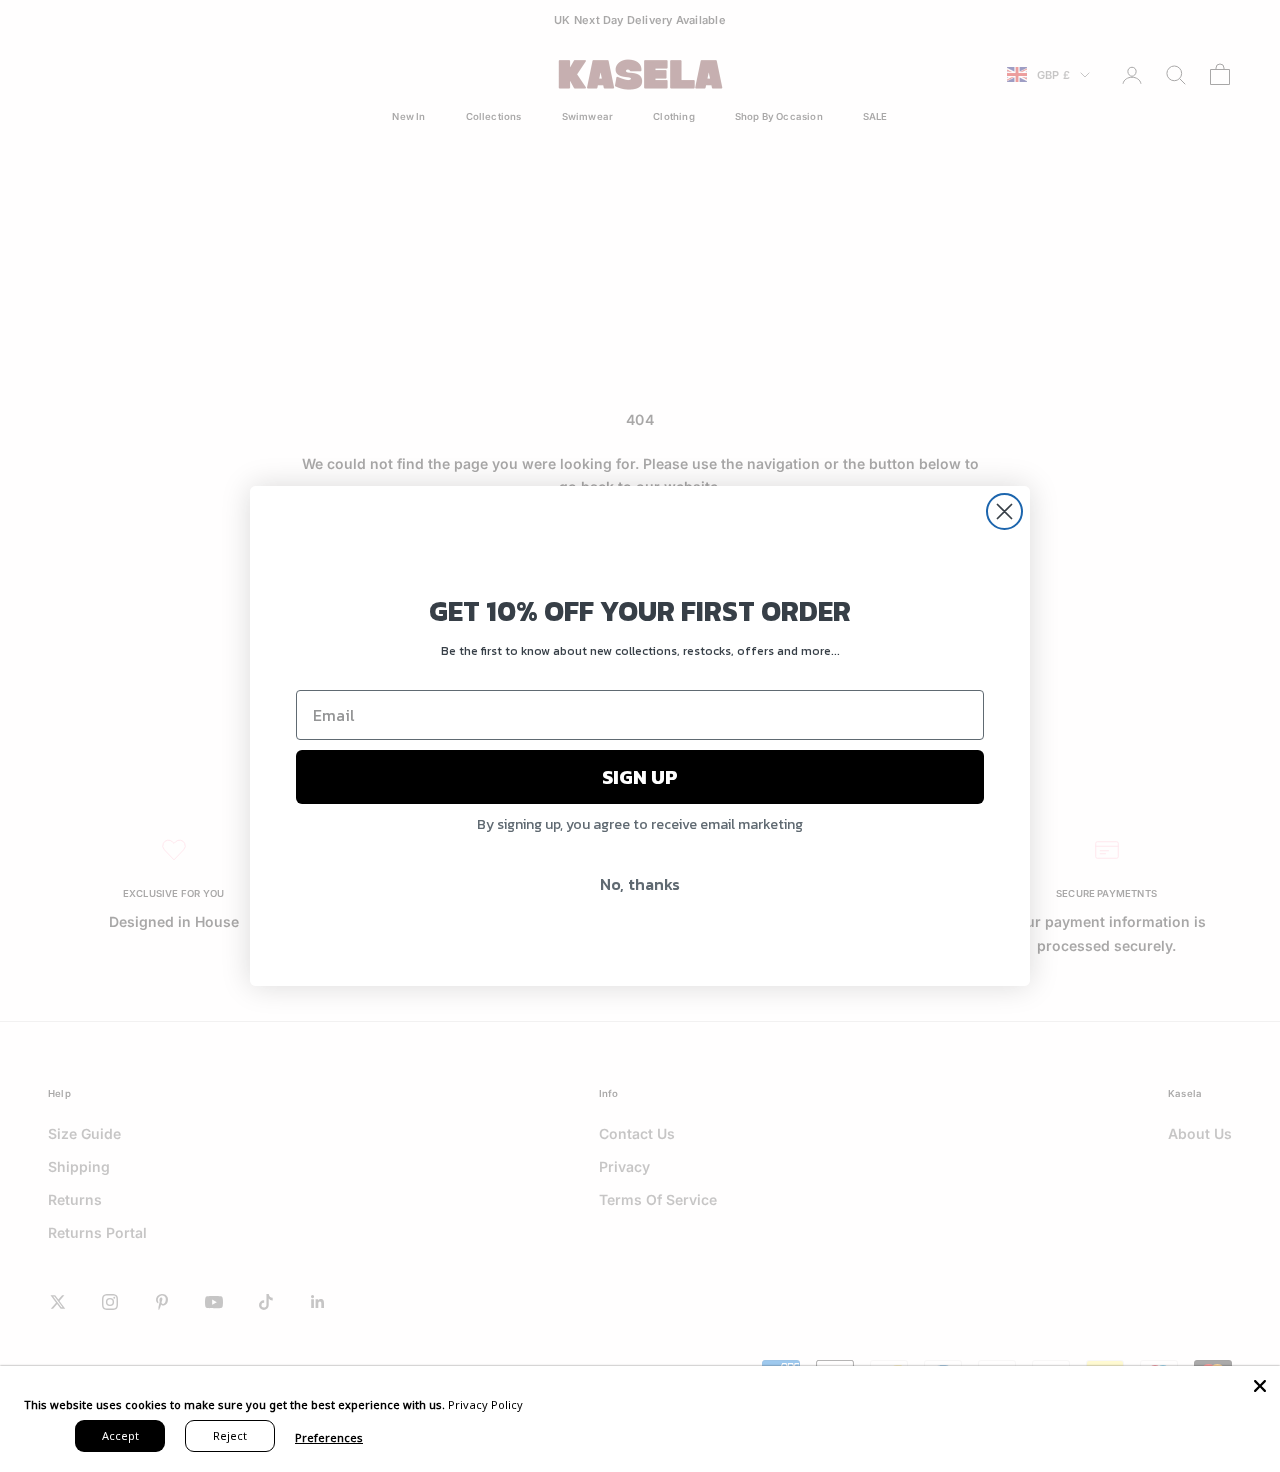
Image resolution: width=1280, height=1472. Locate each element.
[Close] (1260, 1386)
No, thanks (640, 884)
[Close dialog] (1004, 511)
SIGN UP (640, 777)
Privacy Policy (485, 1404)
